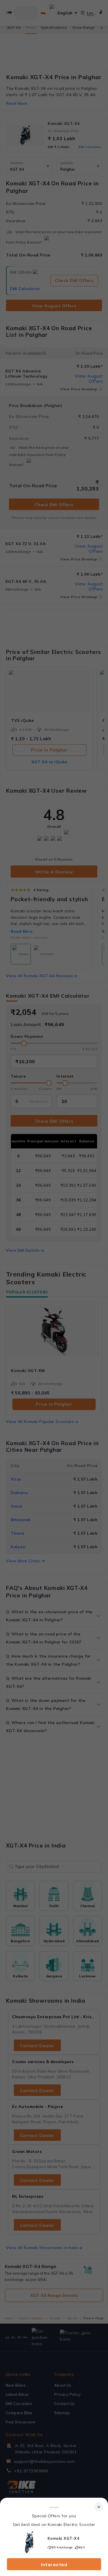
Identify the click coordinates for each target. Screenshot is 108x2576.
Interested (54, 2564)
